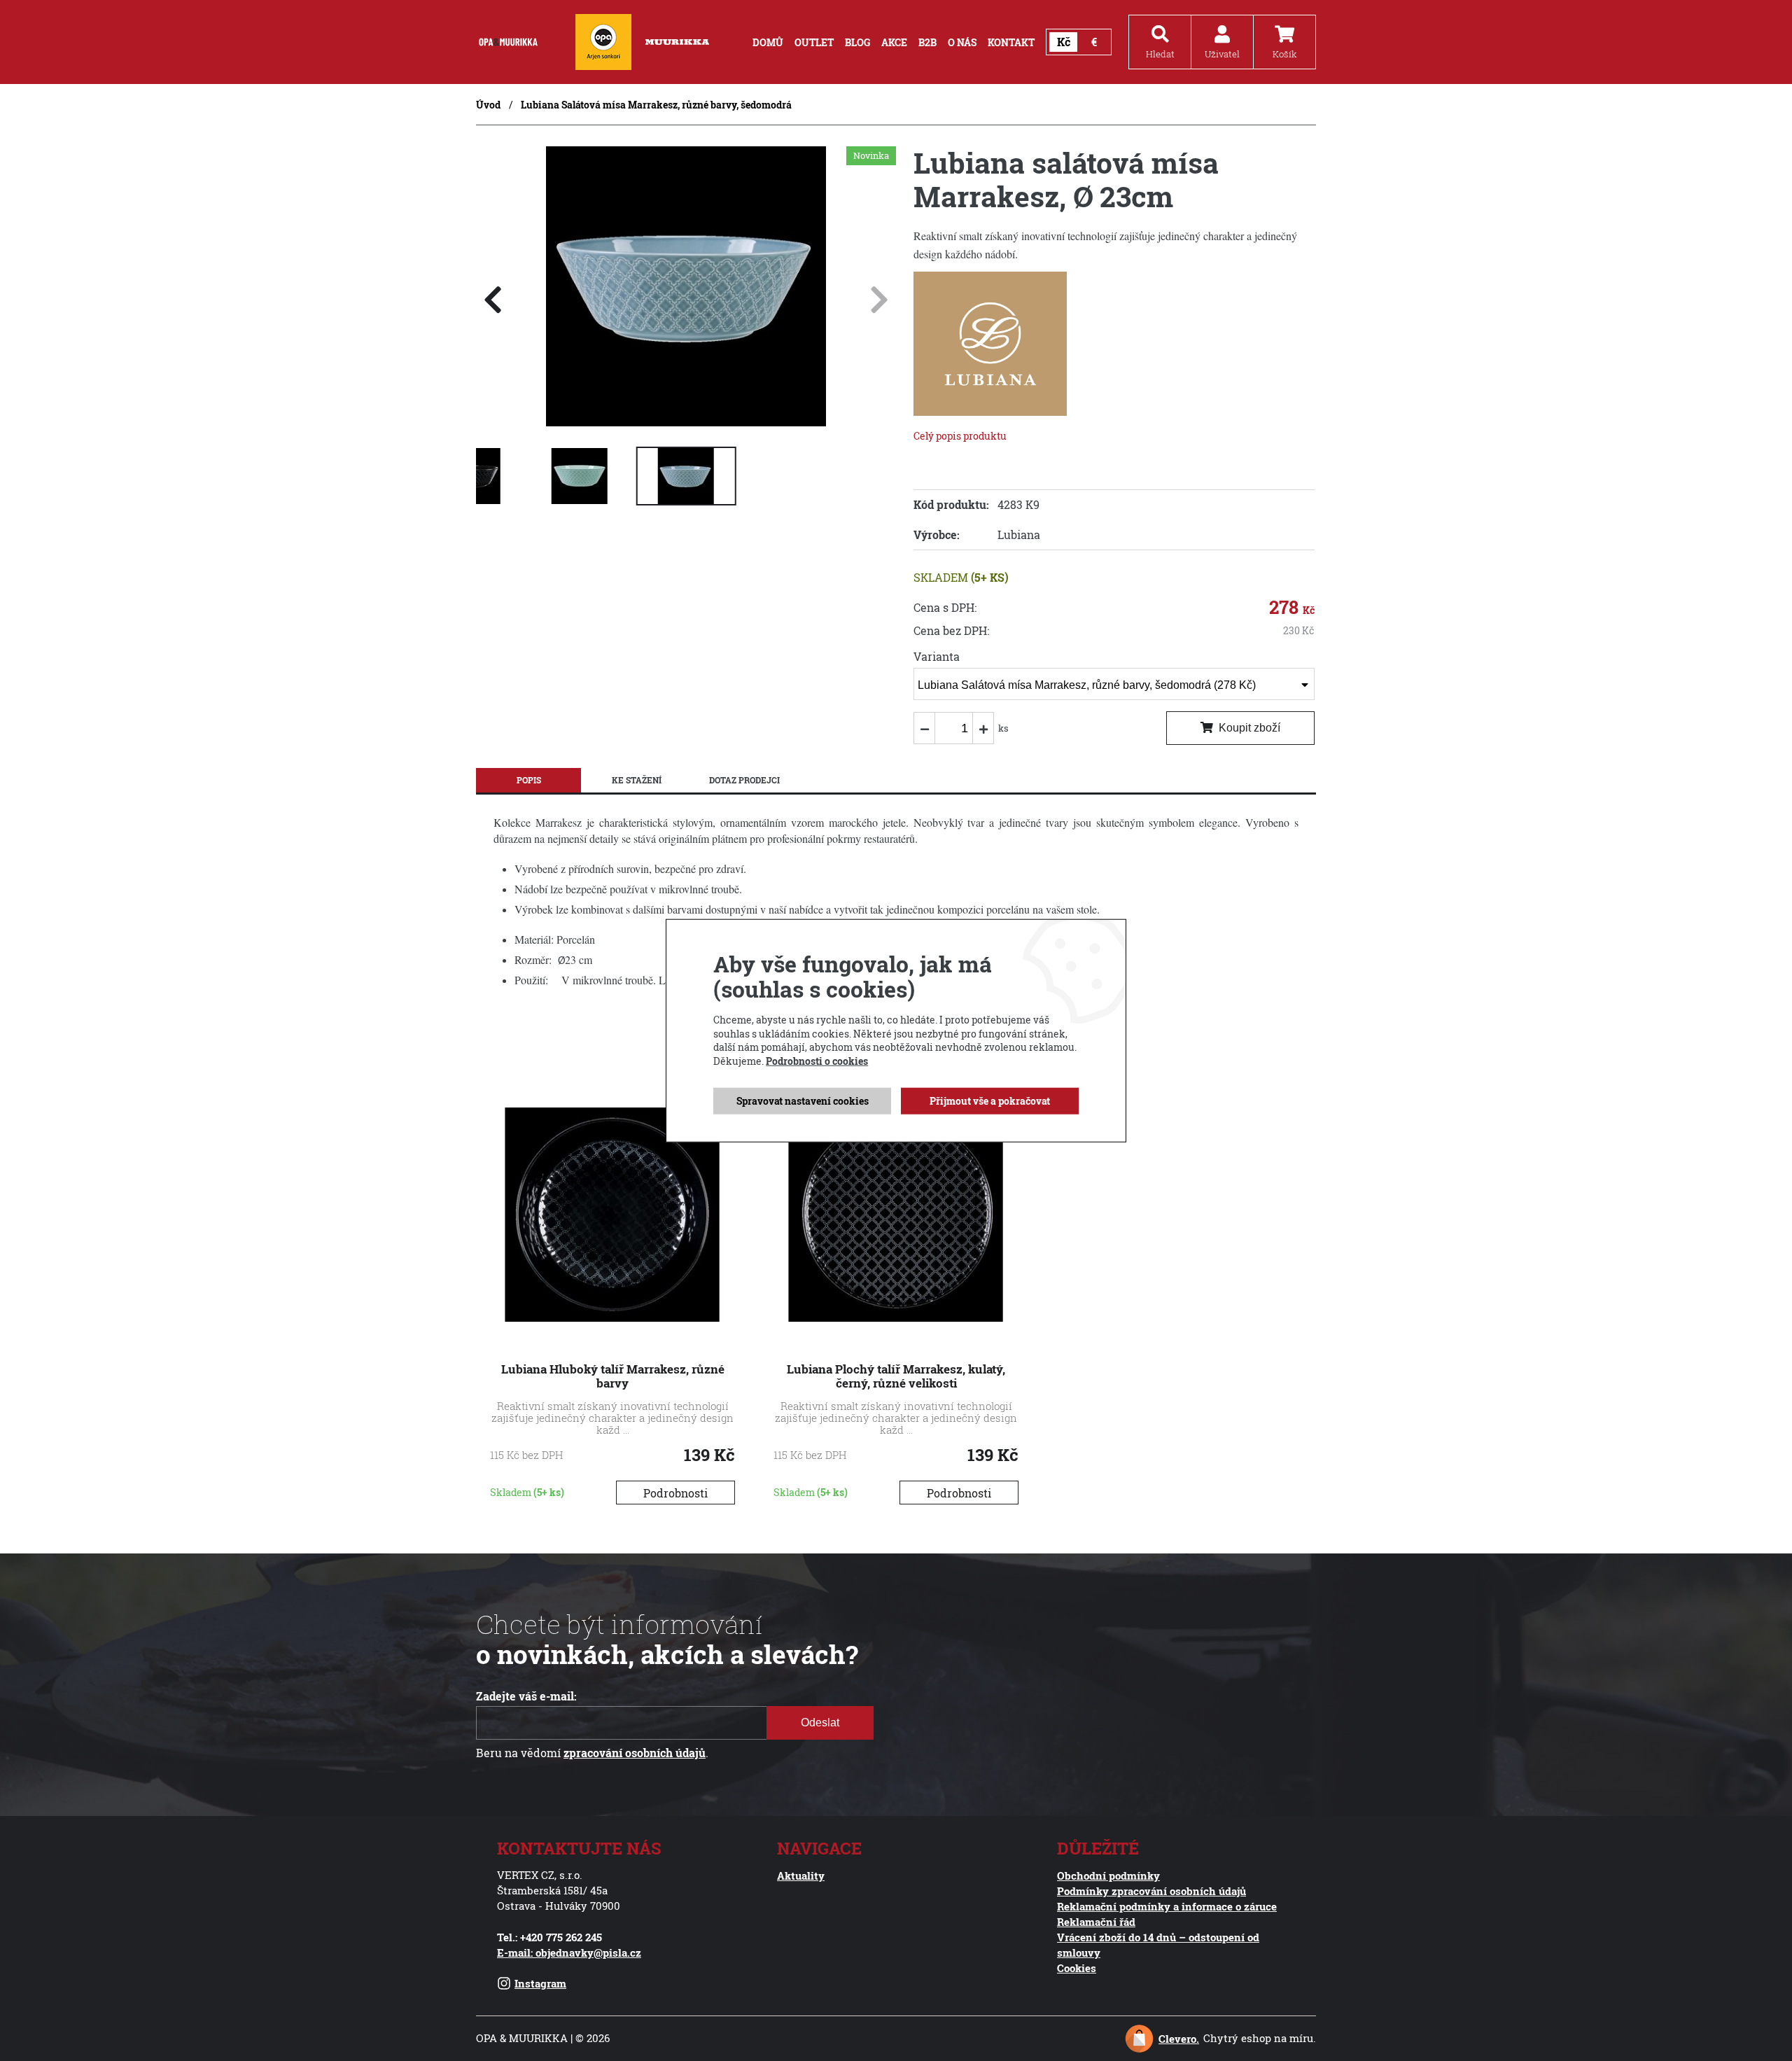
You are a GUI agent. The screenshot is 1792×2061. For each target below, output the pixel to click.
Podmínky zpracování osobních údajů (1151, 1891)
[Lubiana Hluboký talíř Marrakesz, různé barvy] (612, 1318)
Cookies (1077, 1968)
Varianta (937, 657)
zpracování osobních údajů (635, 1753)
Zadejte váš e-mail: (526, 1696)
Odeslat (820, 1723)
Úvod (488, 105)
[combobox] (1114, 684)
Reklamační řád (1096, 1922)
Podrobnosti (675, 1493)
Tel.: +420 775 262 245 (549, 1937)
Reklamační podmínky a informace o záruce (1167, 1906)
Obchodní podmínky (1108, 1875)
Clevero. (1179, 2039)
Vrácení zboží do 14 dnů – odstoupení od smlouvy (1158, 1945)
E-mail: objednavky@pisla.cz (569, 1952)
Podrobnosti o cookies (817, 1061)
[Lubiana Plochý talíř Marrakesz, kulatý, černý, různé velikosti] (896, 1318)
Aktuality (801, 1875)
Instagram (540, 1983)
